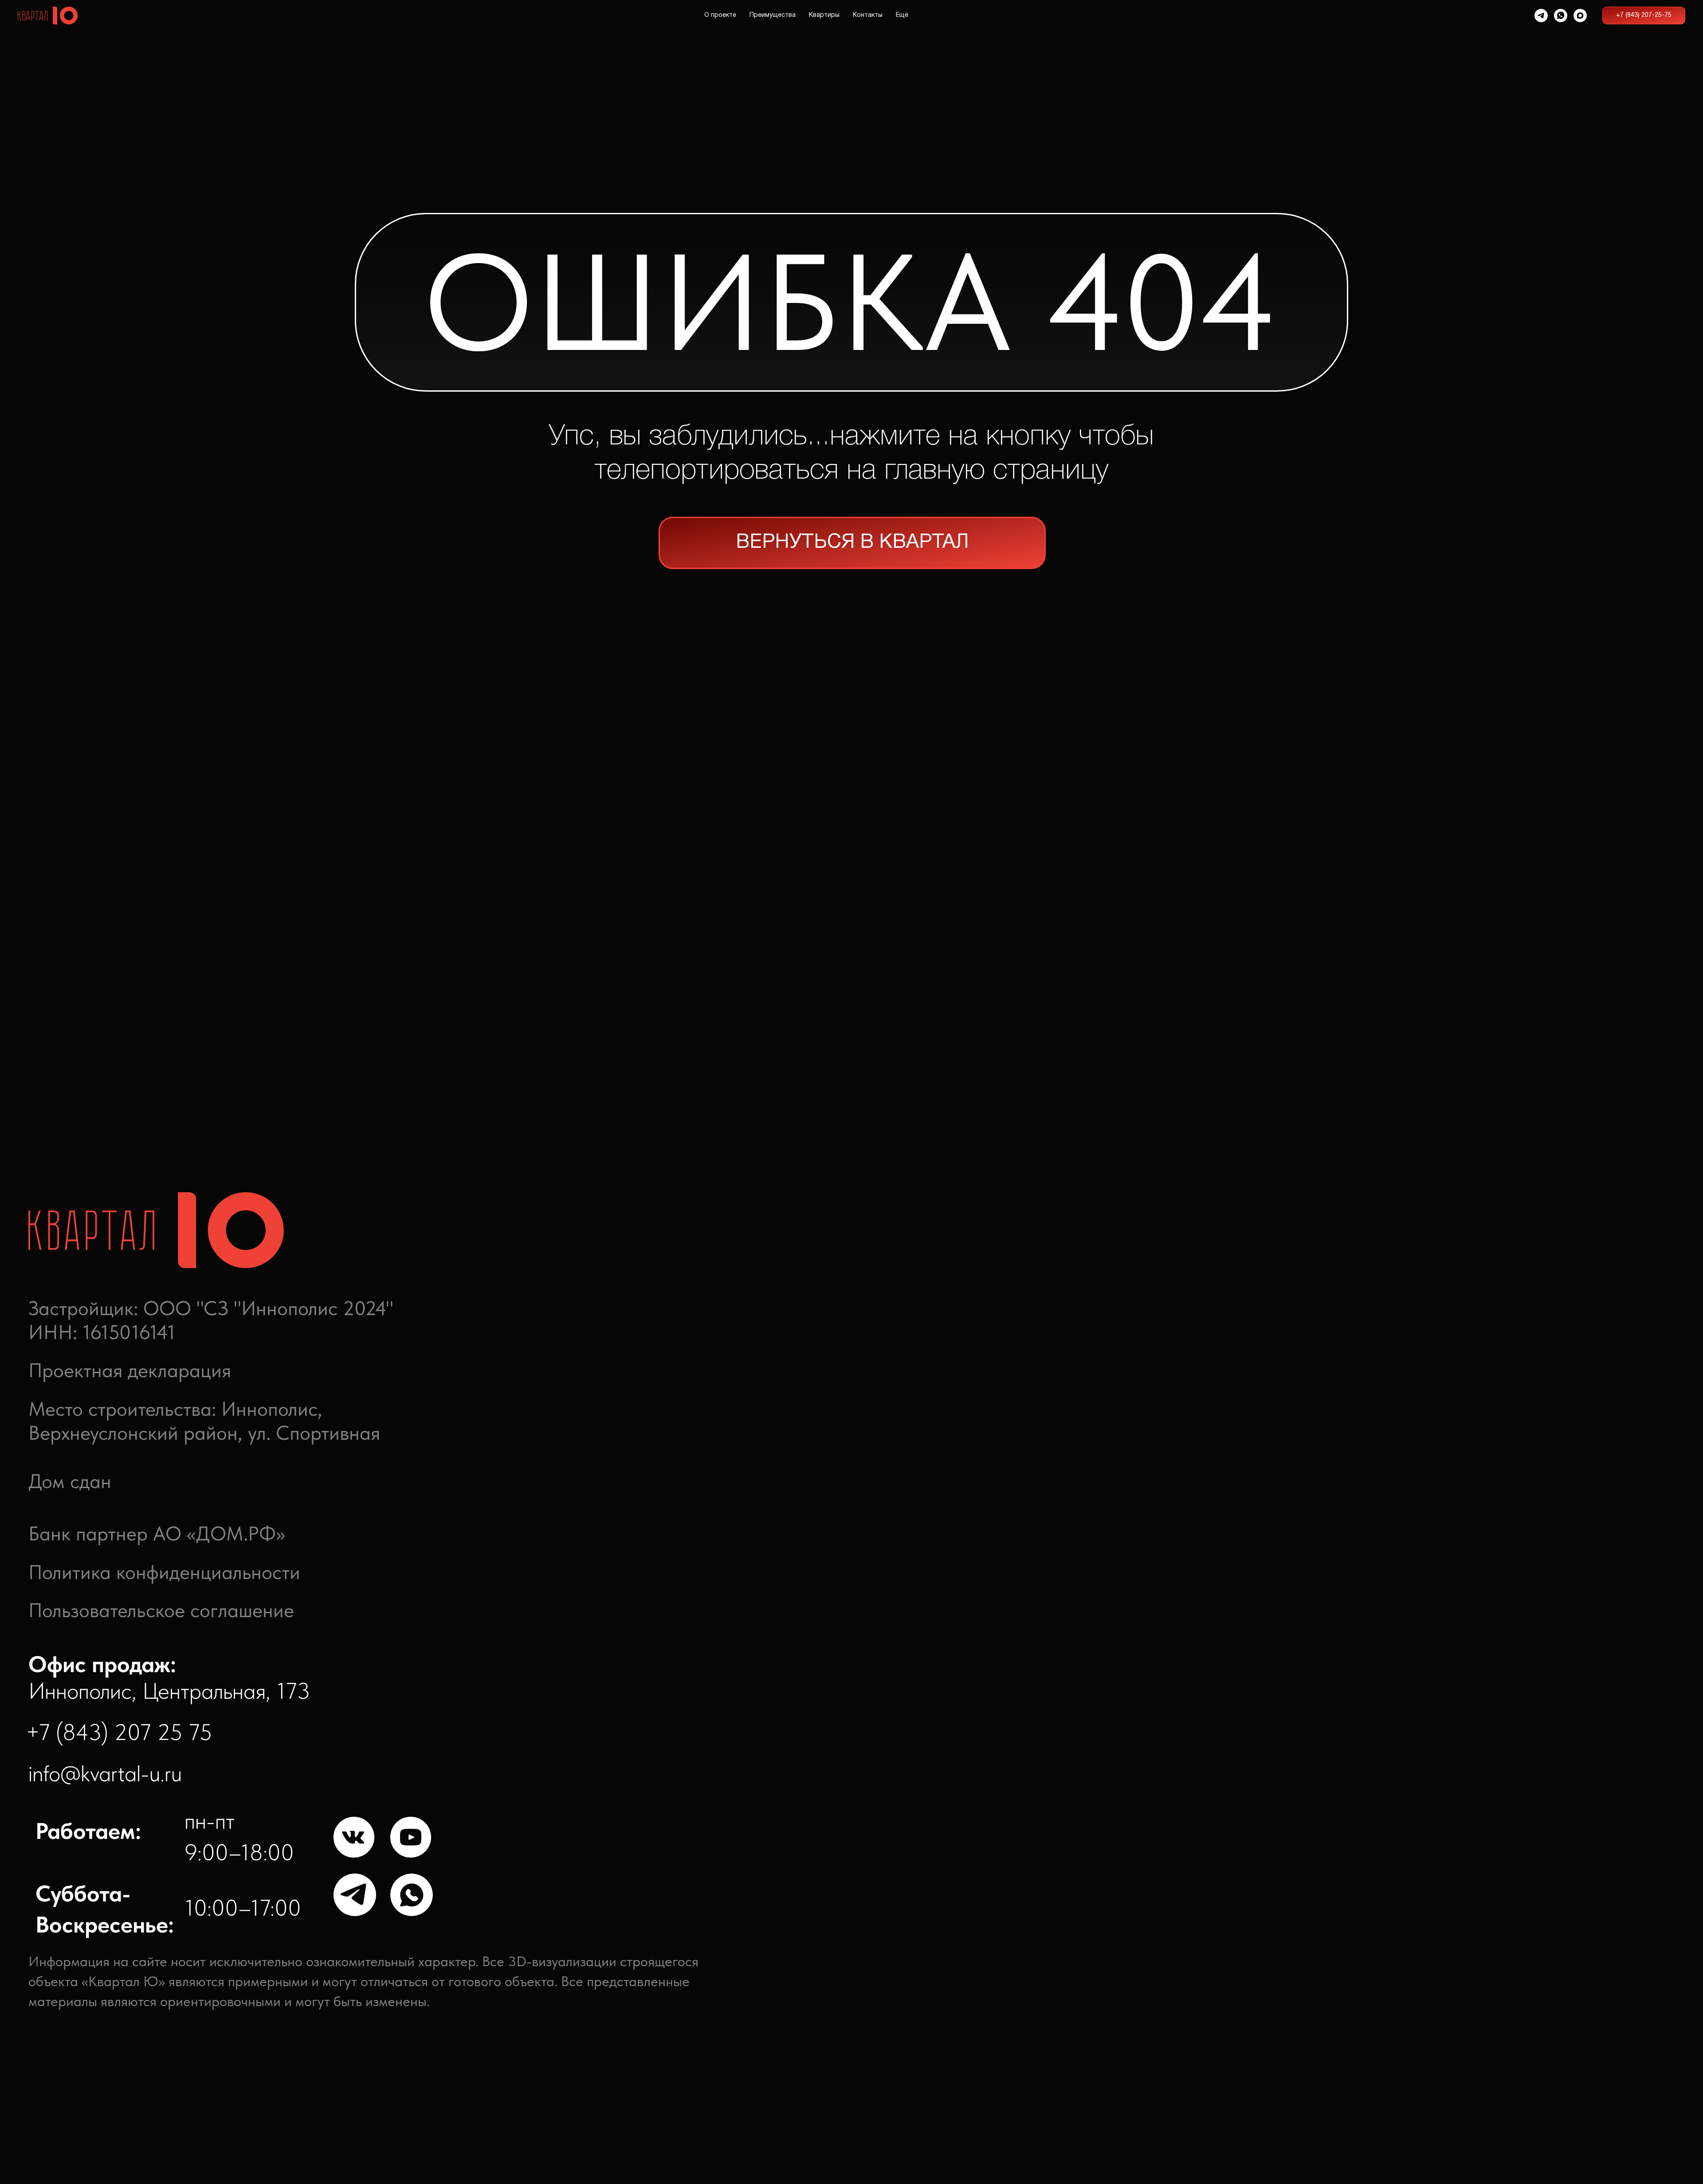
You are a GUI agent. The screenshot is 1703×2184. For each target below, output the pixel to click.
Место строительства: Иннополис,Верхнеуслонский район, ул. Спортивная (204, 1421)
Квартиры (824, 15)
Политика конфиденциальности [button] (164, 1572)
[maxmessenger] (1580, 16)
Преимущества (773, 15)
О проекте (720, 15)
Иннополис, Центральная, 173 (169, 1678)
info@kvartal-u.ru (105, 1773)
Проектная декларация (130, 1370)
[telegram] (1541, 16)
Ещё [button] (902, 15)
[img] (355, 1838)
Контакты (868, 15)
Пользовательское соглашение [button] (161, 1610)
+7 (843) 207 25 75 (119, 1732)
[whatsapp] (1561, 16)
